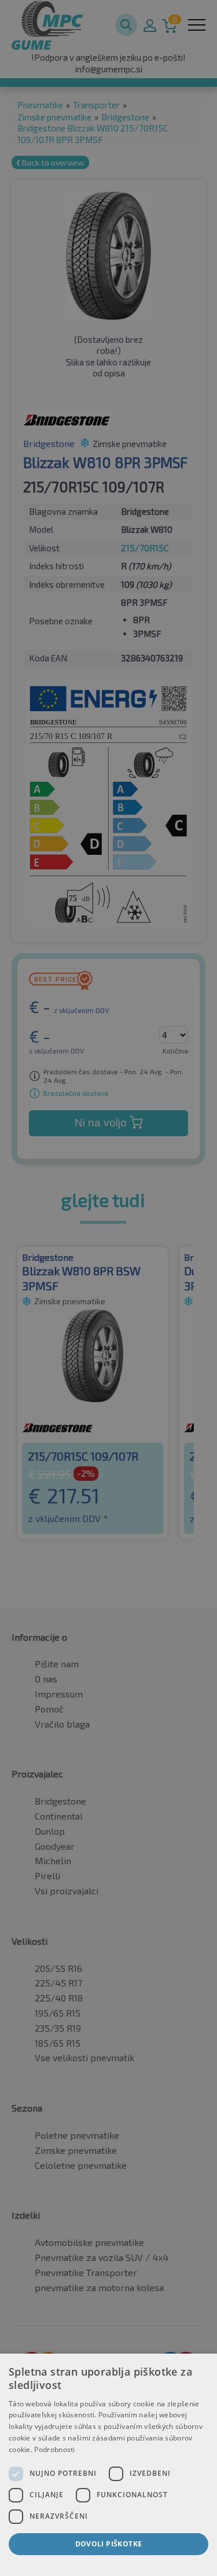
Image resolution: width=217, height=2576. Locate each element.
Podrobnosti (54, 2449)
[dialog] (108, 2465)
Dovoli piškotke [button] (109, 2544)
